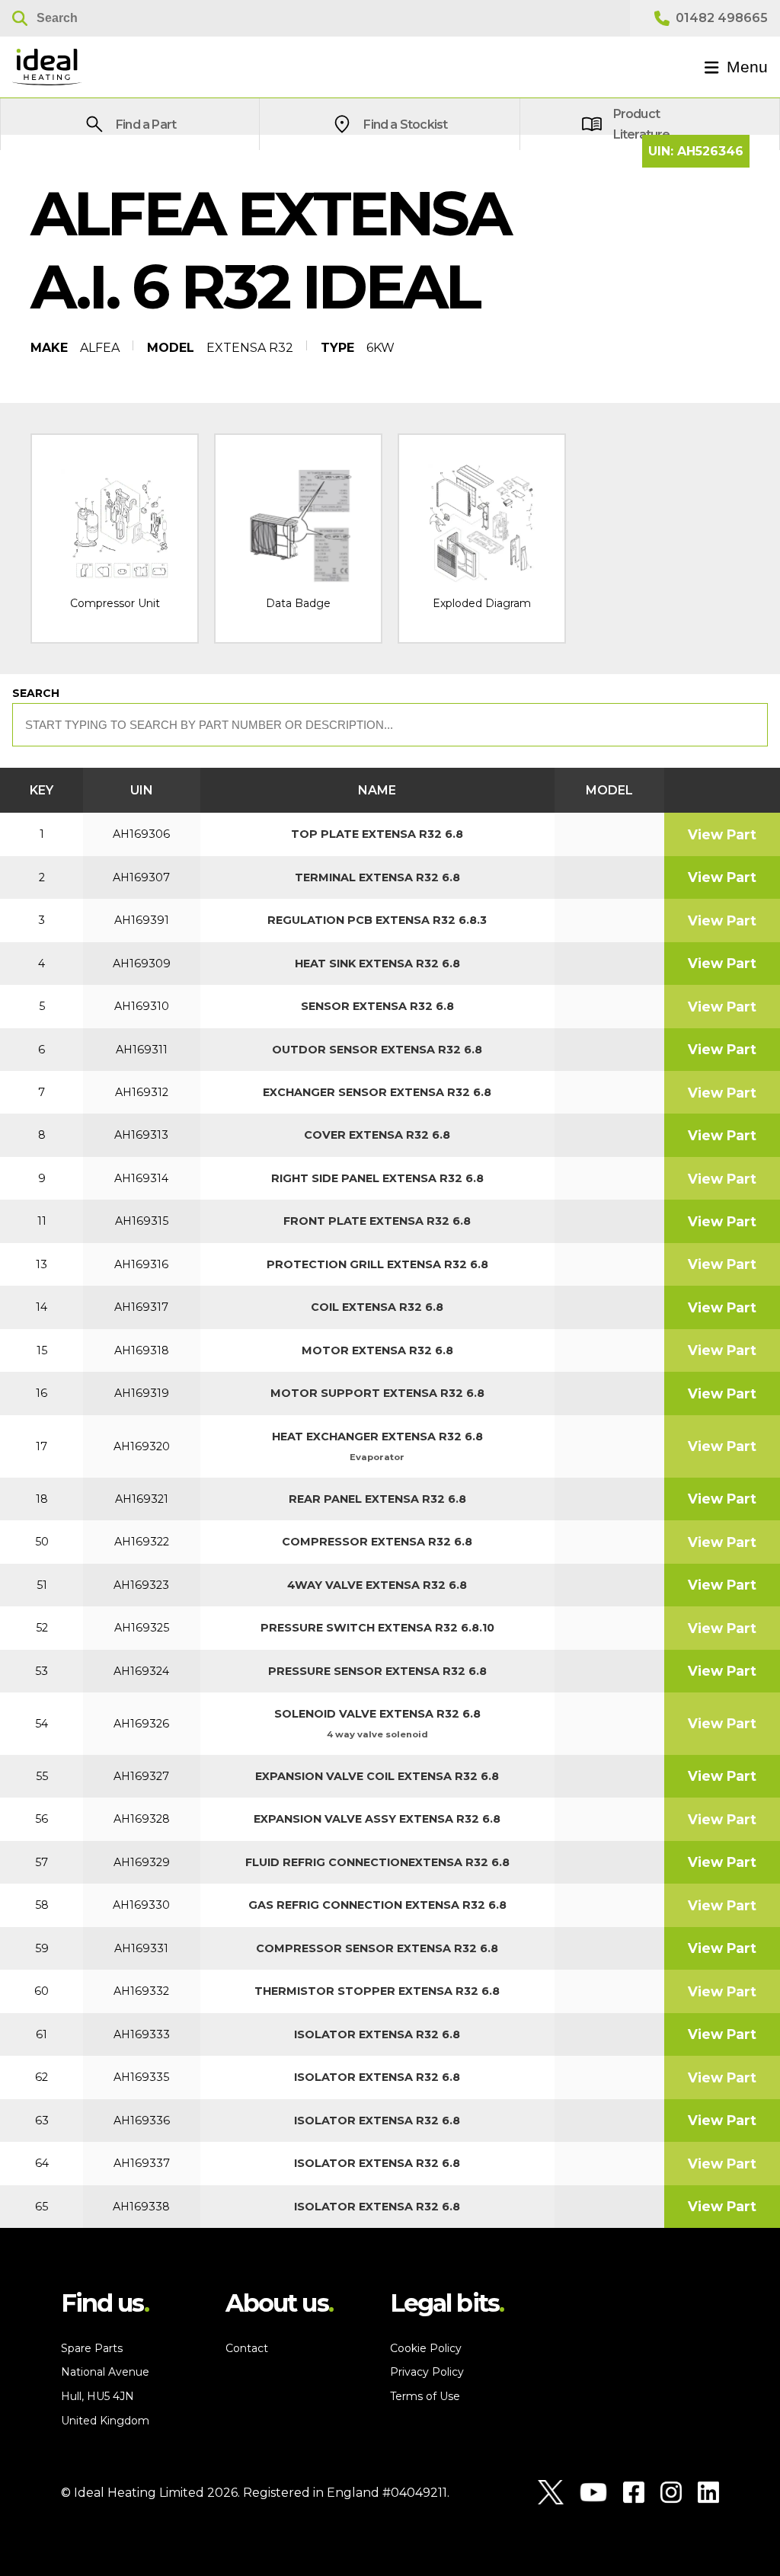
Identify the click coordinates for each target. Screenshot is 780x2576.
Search (36, 693)
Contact (247, 2348)
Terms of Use (425, 2396)
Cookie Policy (426, 2348)
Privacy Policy (427, 2372)
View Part (722, 834)
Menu (747, 67)
